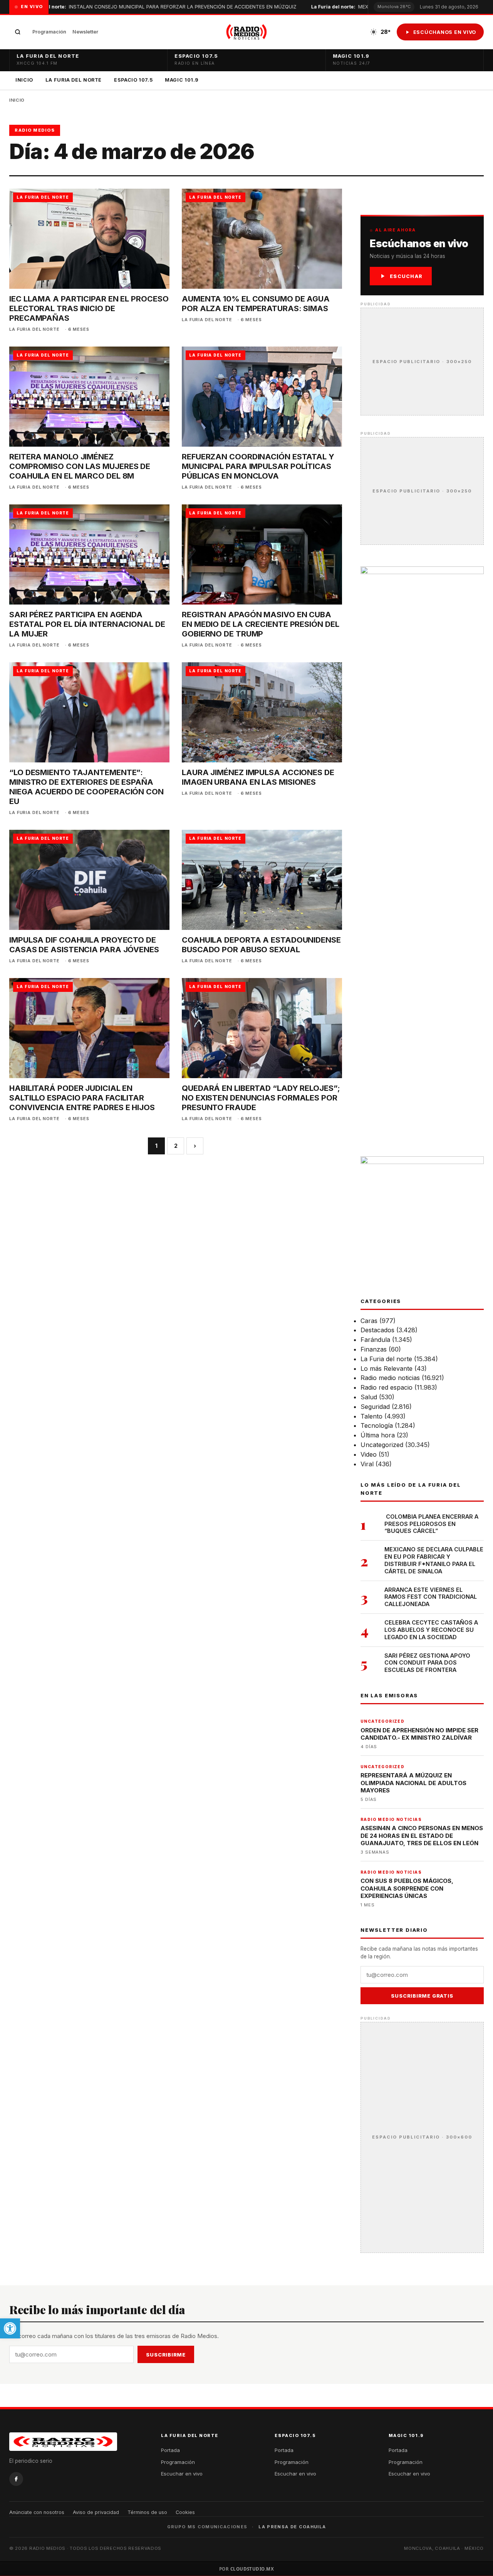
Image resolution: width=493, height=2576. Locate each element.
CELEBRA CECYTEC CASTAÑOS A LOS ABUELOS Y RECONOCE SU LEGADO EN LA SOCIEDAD (431, 1630)
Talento (371, 1416)
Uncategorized (382, 1445)
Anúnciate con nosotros (37, 2512)
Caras (369, 1321)
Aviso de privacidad (96, 2512)
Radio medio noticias (390, 1378)
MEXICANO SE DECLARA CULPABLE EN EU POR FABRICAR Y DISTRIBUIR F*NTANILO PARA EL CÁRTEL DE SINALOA (434, 1560)
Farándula (375, 1340)
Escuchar (406, 276)
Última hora (378, 1435)
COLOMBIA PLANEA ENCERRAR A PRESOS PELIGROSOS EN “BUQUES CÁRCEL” (431, 1524)
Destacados (377, 1330)
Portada (170, 2450)
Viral (367, 1464)
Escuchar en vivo (182, 2474)
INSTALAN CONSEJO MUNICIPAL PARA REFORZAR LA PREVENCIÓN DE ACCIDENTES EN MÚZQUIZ (149, 7)
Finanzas (374, 1349)
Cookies (185, 2512)
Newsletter (85, 32)
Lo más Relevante (387, 1368)
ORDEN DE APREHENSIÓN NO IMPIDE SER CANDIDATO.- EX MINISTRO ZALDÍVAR (419, 1734)
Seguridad (375, 1407)
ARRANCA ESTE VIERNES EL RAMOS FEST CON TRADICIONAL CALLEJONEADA (431, 1597)
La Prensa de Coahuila (292, 2527)
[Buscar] (18, 32)
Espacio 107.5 (133, 80)
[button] (10, 2328)
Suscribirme (166, 2355)
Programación (49, 32)
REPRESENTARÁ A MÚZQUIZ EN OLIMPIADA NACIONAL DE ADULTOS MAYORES (413, 1783)
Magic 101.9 (182, 80)
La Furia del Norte (74, 80)
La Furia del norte (386, 1359)
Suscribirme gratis (422, 1996)
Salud (369, 1397)
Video (369, 1454)
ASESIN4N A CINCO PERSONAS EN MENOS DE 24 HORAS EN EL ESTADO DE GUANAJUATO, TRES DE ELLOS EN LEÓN (422, 1836)
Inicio (24, 80)
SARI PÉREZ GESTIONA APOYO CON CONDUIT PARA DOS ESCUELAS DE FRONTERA (427, 1663)
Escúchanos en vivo (445, 32)
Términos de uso (147, 2512)
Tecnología (377, 1425)
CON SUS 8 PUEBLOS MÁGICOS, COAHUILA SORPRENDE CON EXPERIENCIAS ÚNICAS (407, 1888)
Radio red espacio (387, 1387)
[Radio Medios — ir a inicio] (246, 32)
